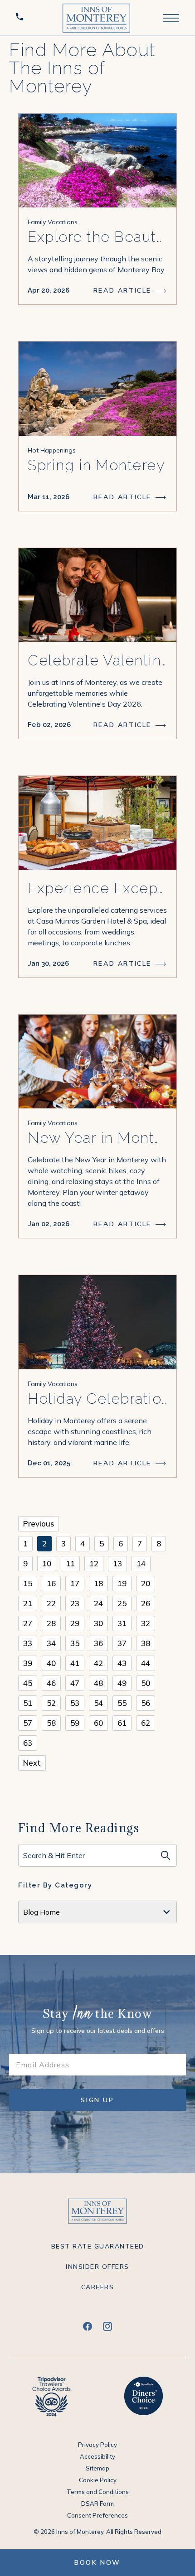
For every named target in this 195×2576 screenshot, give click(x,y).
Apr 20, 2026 (49, 290)
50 (146, 1683)
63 (28, 1743)
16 (51, 1583)
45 (28, 1683)
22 (51, 1603)
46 (51, 1683)
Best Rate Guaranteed (98, 2246)
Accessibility (97, 2456)
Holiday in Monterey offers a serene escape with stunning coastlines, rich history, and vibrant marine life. (90, 1431)
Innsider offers (97, 2267)
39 (28, 1663)
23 (75, 1603)
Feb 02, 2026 (49, 725)
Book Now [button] (97, 2562)
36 (98, 1643)
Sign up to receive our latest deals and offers (98, 2031)
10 (47, 1563)
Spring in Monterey (96, 465)
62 (146, 1723)
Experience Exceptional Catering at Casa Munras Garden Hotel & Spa (97, 888)
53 (75, 1703)
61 (122, 1723)
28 (51, 1623)
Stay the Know (98, 2015)
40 (51, 1663)
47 (75, 1683)
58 (51, 1723)
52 (51, 1703)
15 (28, 1583)
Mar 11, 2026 (49, 497)
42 (98, 1663)
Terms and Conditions (98, 2492)
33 (28, 1643)
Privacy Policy (97, 2445)
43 (122, 1663)
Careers (98, 2287)
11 (70, 1563)
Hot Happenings (52, 450)
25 (122, 1603)
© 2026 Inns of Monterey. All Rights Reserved (97, 2532)
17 (75, 1583)
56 (146, 1703)
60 (98, 1723)
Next (32, 1763)
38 (146, 1643)
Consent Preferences (97, 2515)
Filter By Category (55, 1885)
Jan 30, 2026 (48, 963)
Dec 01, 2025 (49, 1463)
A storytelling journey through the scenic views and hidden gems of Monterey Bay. (97, 264)
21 (28, 1603)
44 (146, 1663)
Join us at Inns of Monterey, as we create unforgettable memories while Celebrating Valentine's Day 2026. (95, 693)
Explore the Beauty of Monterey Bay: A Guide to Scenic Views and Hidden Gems (97, 237)
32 (146, 1623)
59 (75, 1723)
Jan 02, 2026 (49, 1224)
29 (75, 1623)
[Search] (166, 1855)
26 (146, 1603)
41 (75, 1663)
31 (122, 1623)
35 (75, 1643)
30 (98, 1623)
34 (51, 1643)
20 (146, 1583)
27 (28, 1623)
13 (117, 1563)
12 (94, 1563)
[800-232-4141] (21, 18)
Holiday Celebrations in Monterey (97, 1399)
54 (98, 1703)
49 (122, 1683)
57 (28, 1723)
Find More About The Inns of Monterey (82, 68)
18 (98, 1583)
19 (122, 1583)
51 (28, 1703)
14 (141, 1563)
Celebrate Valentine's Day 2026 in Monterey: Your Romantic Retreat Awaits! (97, 660)
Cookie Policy (98, 2480)
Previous (39, 1524)
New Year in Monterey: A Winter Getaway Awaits (97, 1138)
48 (98, 1683)
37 (122, 1643)
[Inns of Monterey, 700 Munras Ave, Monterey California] (96, 18)
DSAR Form (97, 2504)
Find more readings (79, 1828)
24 (98, 1603)
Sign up (104, 2103)
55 (122, 1703)
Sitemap (97, 2468)
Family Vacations (53, 222)
